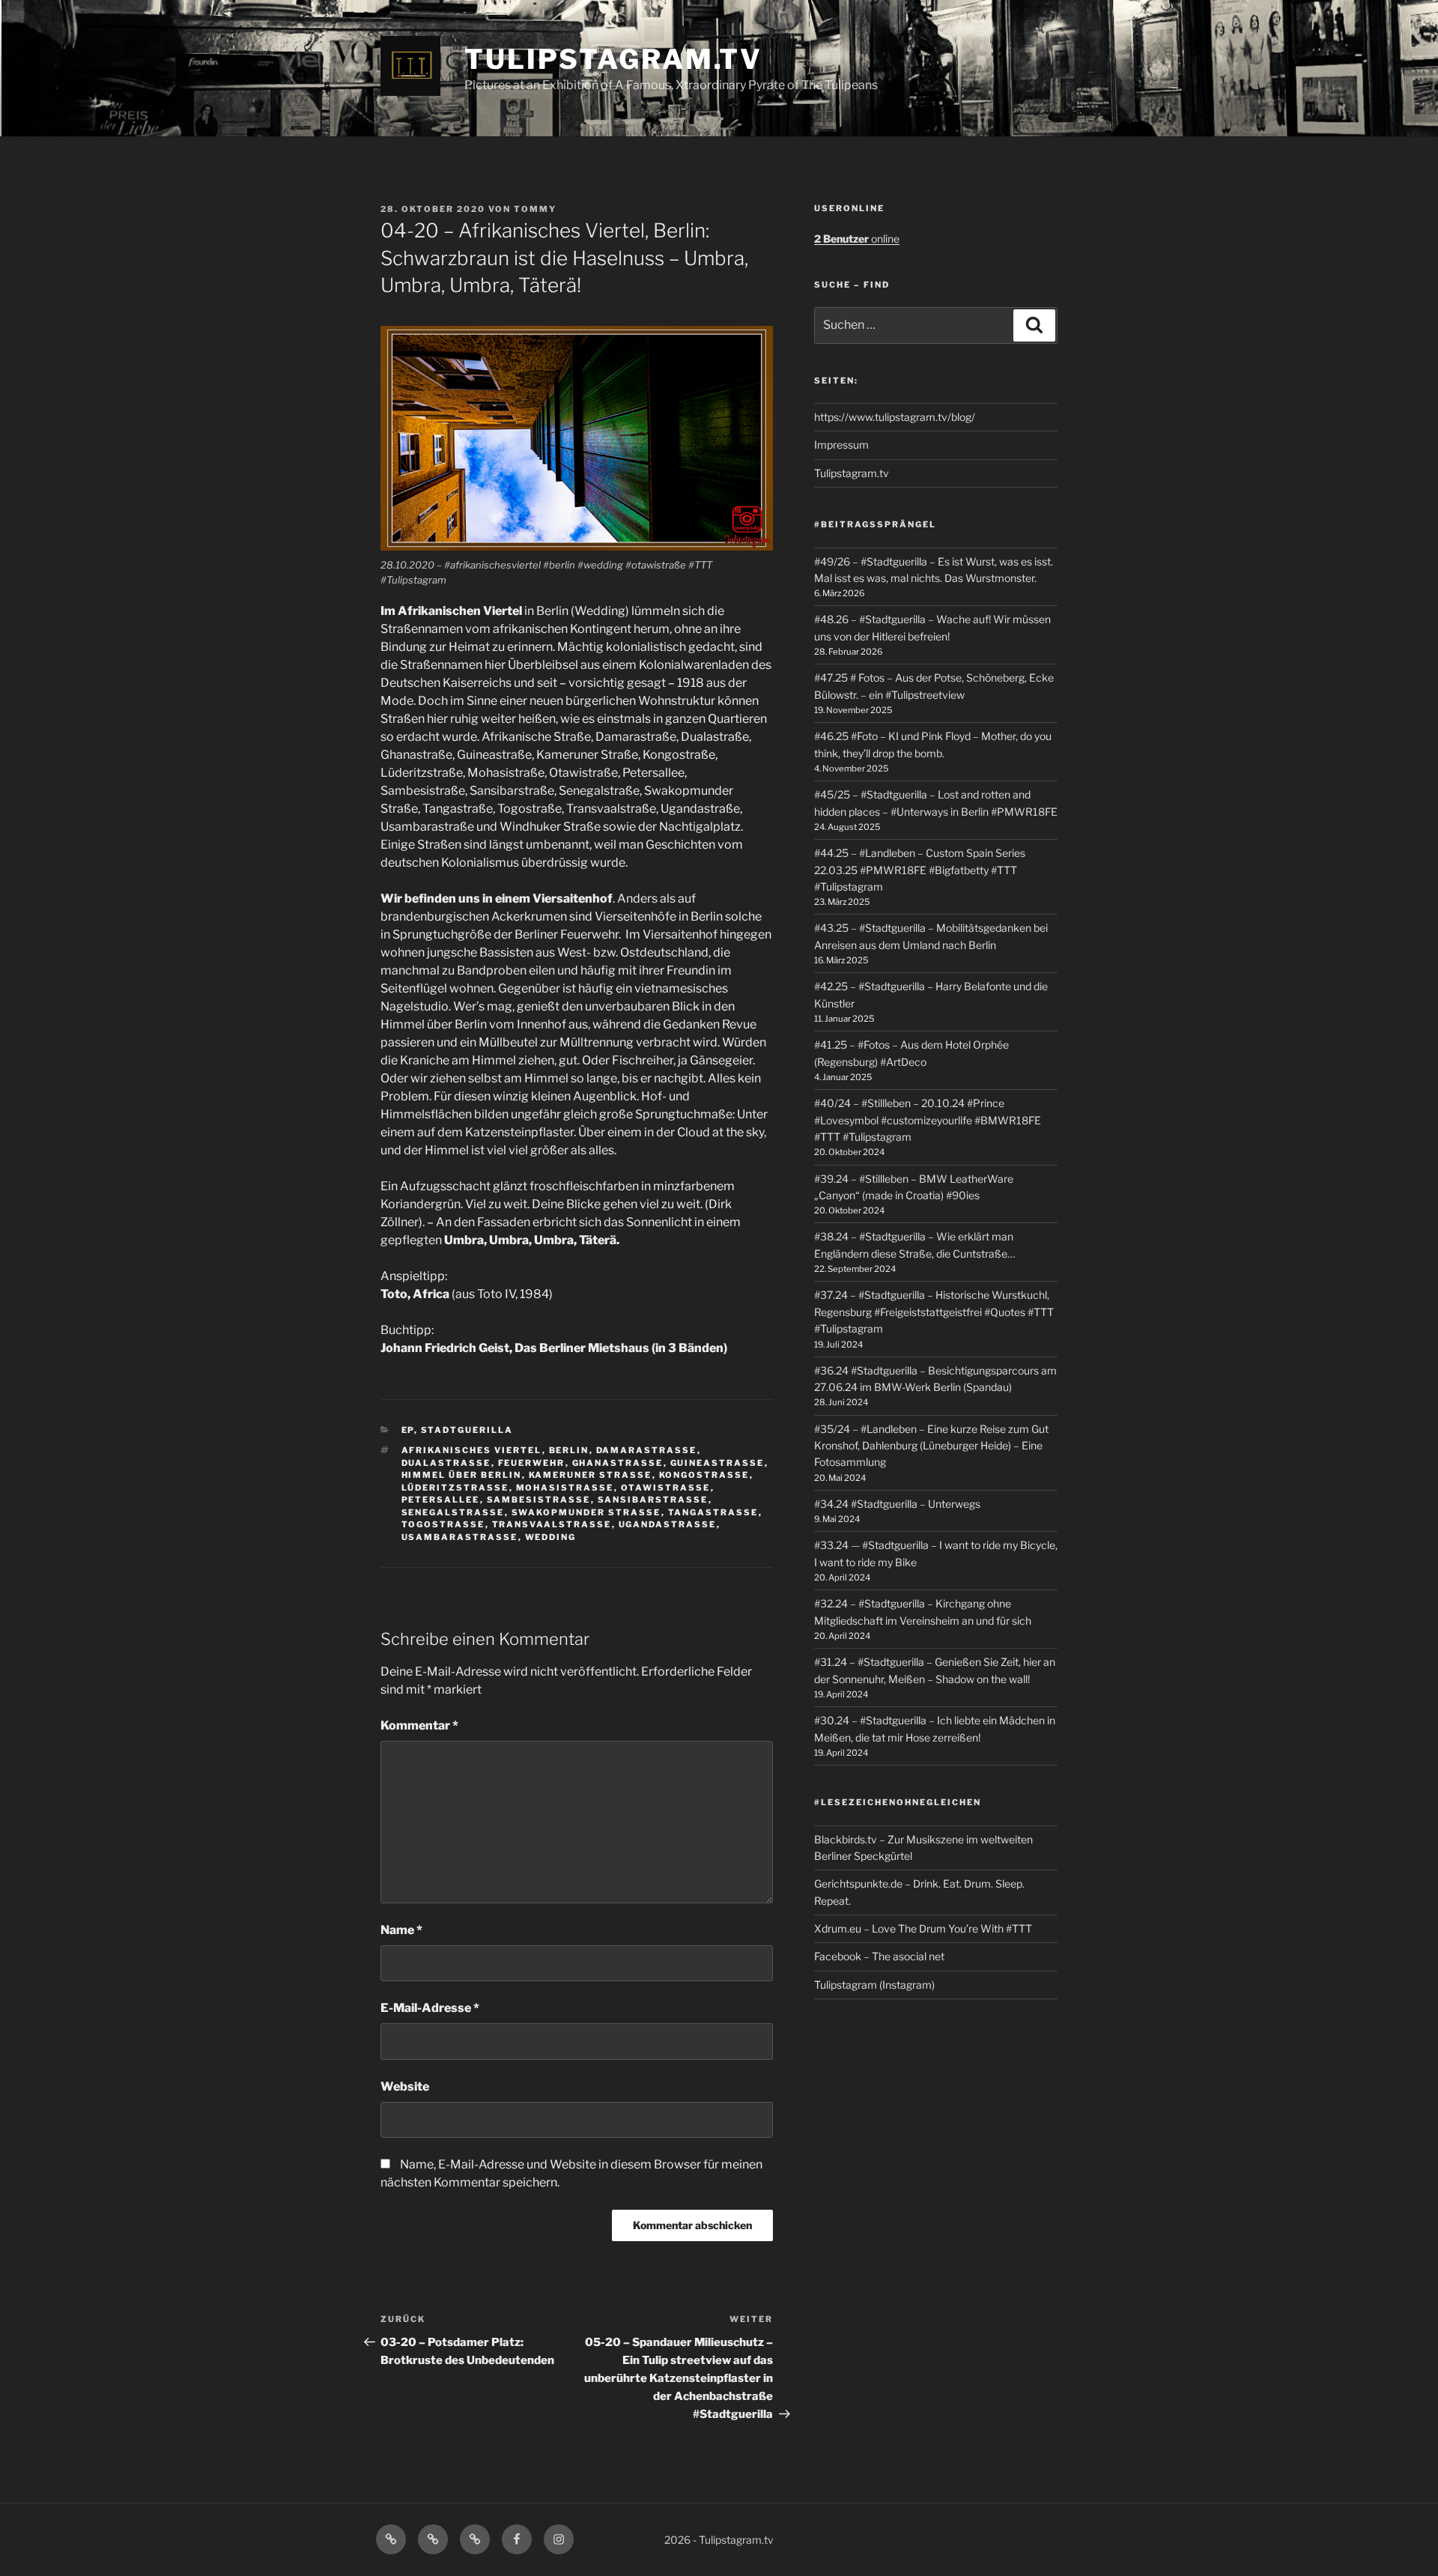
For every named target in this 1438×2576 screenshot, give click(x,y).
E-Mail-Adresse (430, 2008)
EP (408, 1430)
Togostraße (443, 1524)
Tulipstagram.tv (613, 59)
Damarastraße (647, 1450)
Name (401, 1930)
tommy (535, 209)
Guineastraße (718, 1463)
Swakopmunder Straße (586, 1512)
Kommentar (419, 1725)
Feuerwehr (532, 1463)
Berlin (569, 1450)
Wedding (551, 1537)
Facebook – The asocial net (879, 1956)
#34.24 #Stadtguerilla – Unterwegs (897, 1504)
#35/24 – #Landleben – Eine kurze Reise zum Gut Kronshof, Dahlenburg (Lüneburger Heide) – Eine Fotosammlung (931, 1446)
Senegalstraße (453, 1512)
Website (405, 2086)
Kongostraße (704, 1475)
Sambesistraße (539, 1500)
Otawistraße (666, 1488)
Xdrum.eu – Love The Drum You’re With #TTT (923, 1928)
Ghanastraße (618, 1463)
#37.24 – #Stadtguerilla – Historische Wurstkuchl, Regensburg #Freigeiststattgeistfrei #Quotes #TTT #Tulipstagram (934, 1312)
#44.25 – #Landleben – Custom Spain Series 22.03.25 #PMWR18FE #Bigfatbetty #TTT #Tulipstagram (920, 870)
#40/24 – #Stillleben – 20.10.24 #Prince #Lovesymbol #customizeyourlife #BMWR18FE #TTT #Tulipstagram (928, 1120)
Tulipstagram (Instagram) (874, 1985)
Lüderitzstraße (455, 1488)
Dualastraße (446, 1463)
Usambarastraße (460, 1537)
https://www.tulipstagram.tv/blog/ (895, 417)
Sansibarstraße (653, 1500)
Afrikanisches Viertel (472, 1450)
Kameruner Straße (591, 1475)
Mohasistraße (565, 1488)
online (857, 239)
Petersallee (441, 1500)
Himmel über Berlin (462, 1475)
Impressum (841, 445)
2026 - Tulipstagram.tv (719, 2540)
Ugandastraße (668, 1524)
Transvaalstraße (552, 1524)
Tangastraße (713, 1512)
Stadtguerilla (467, 1430)
